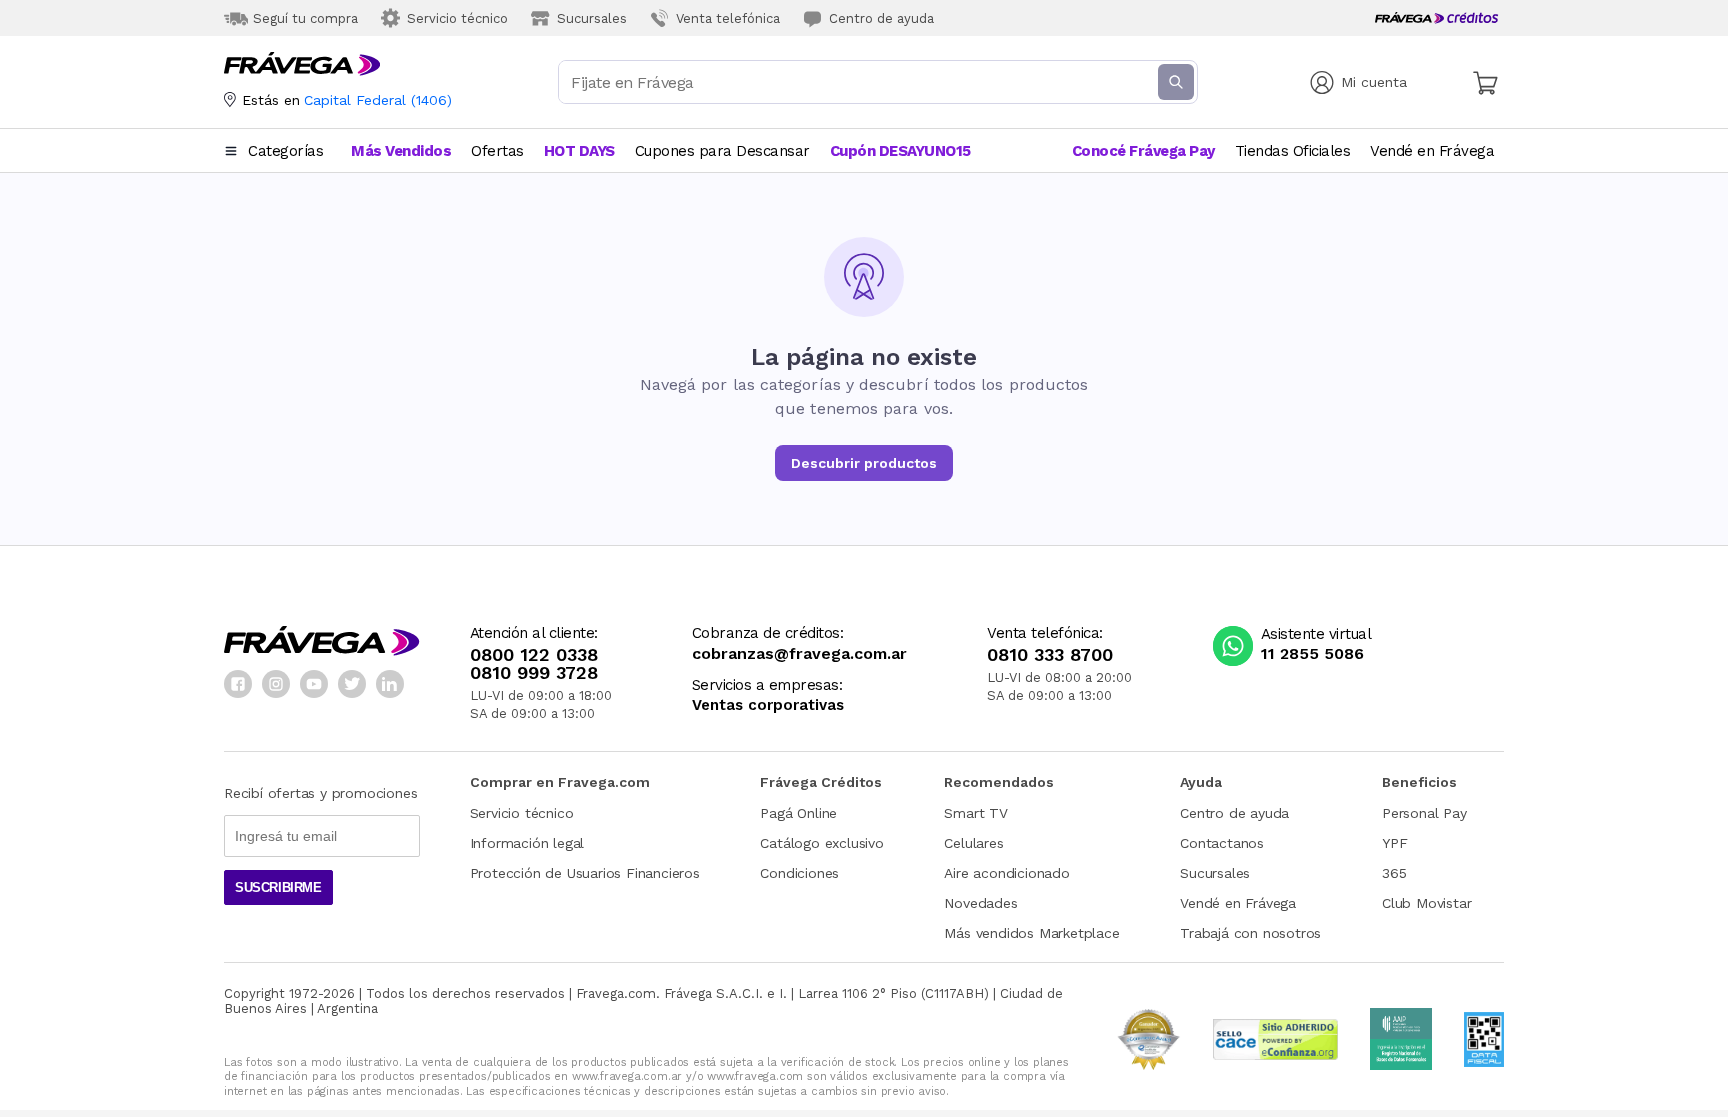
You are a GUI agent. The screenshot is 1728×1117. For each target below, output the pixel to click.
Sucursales (1215, 873)
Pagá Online (798, 813)
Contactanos (1222, 843)
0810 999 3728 (534, 673)
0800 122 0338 (534, 655)
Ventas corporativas (768, 705)
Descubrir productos (864, 463)
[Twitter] (352, 684)
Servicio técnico (522, 813)
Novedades (980, 903)
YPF (1394, 843)
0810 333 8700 (1050, 655)
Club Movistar (1426, 903)
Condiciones (799, 873)
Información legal (527, 843)
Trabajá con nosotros (1250, 933)
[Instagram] (276, 684)
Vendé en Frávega (1238, 903)
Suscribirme (278, 887)
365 (1394, 873)
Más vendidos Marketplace (1031, 933)
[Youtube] (314, 684)
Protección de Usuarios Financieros (585, 873)
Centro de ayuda (1234, 813)
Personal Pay (1424, 813)
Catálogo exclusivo (821, 843)
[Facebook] (238, 684)
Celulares (973, 843)
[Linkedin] (390, 684)
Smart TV (975, 813)
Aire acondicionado (1006, 873)
